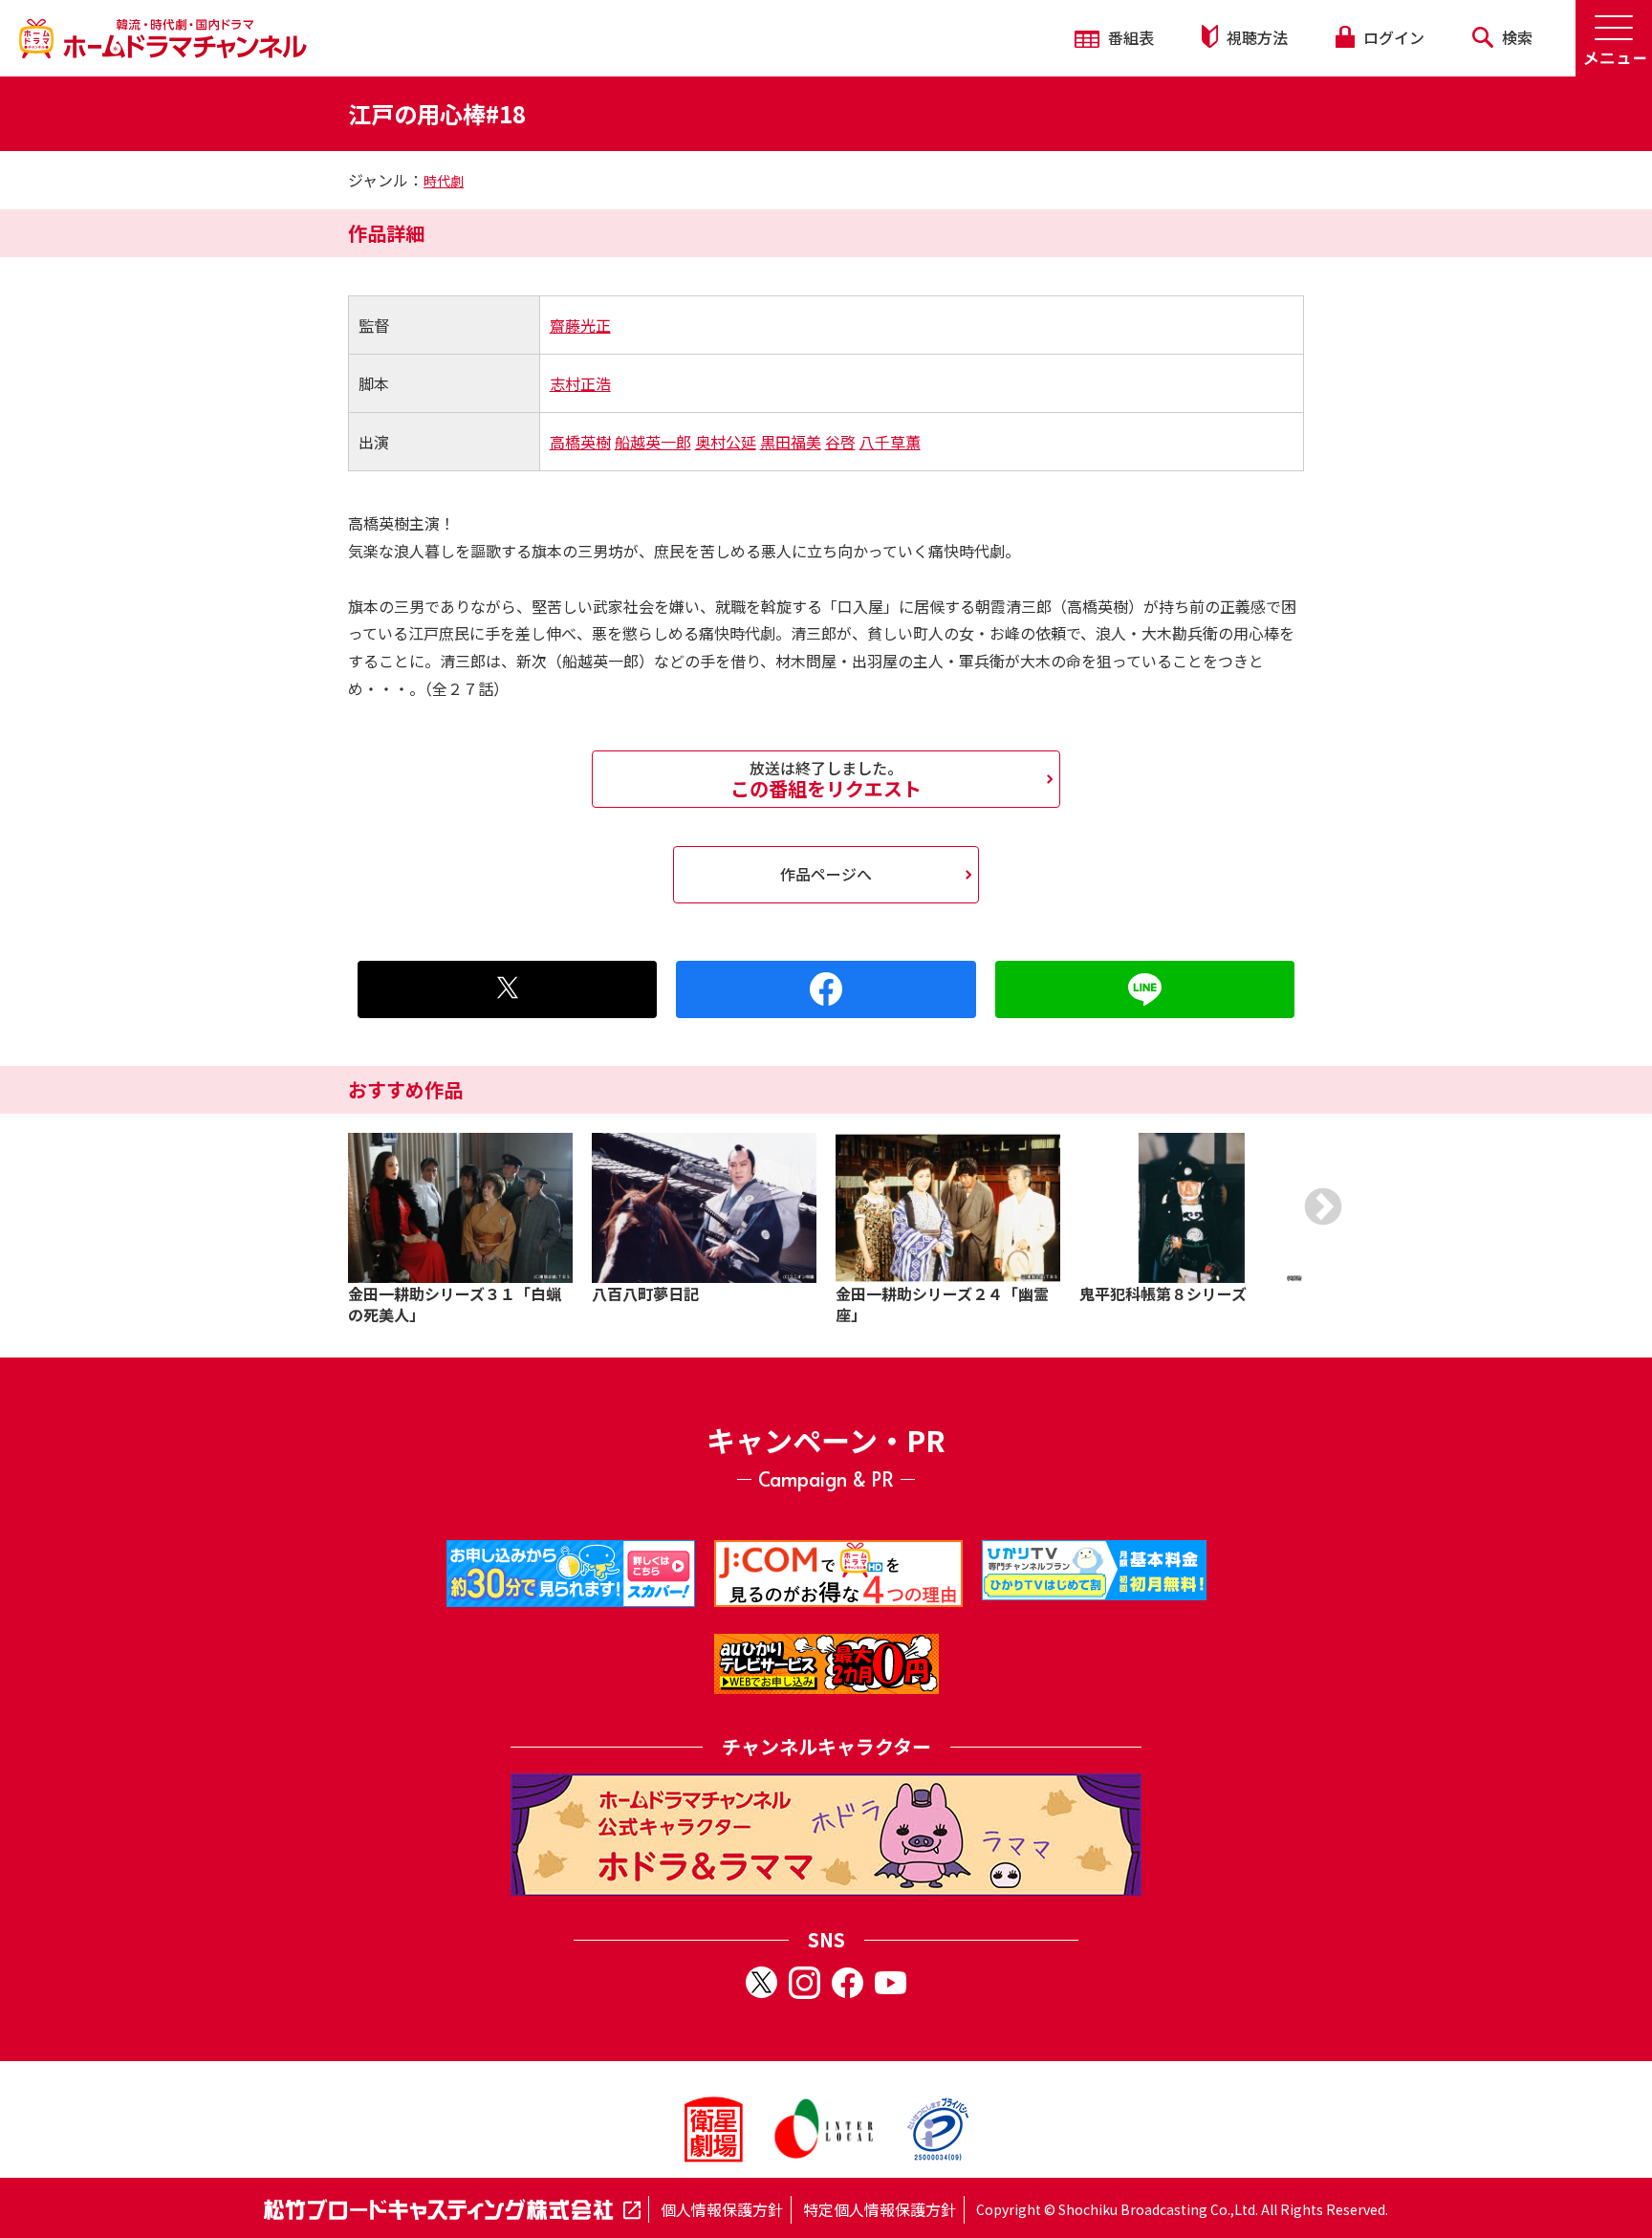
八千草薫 (890, 442)
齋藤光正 (580, 325)
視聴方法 (1255, 37)
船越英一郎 (653, 442)
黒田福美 (791, 442)
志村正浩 (580, 383)
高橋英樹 (580, 442)
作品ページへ (826, 874)
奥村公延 (726, 442)
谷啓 (840, 442)
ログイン (1392, 37)
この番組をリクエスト (826, 779)
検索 (1515, 37)
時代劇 (444, 181)
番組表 (1129, 37)
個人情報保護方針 (722, 2209)
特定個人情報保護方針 (880, 2209)
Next (1323, 1206)
